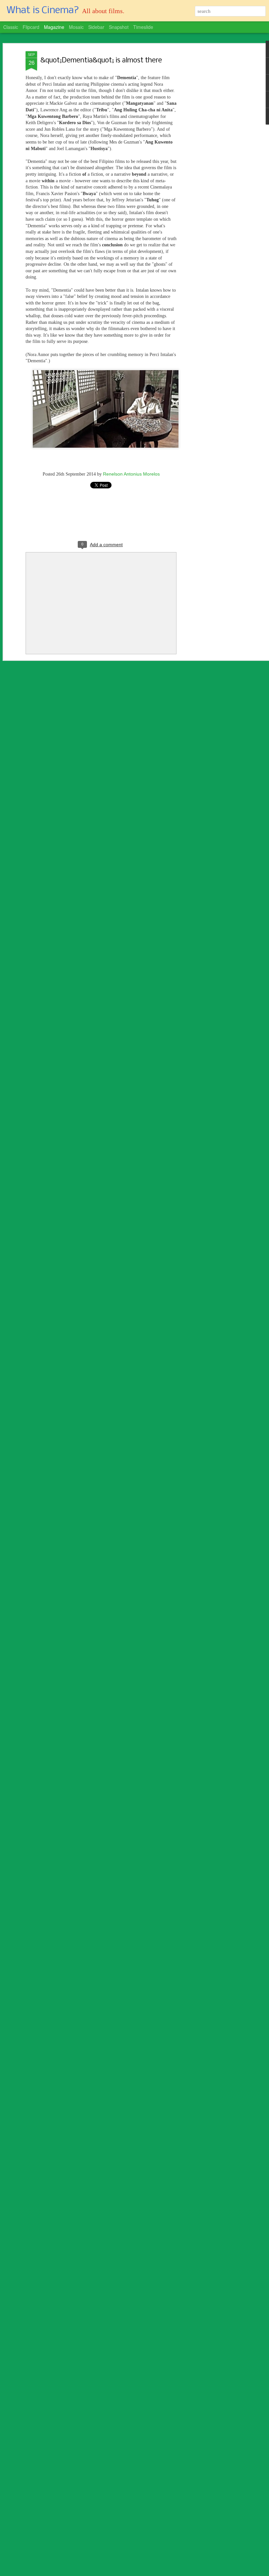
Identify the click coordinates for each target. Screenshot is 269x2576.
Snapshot (119, 27)
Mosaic (76, 27)
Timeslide (143, 27)
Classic (11, 27)
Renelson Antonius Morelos (131, 474)
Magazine (54, 27)
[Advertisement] (213, 155)
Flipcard (31, 27)
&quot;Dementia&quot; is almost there (101, 61)
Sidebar (96, 27)
